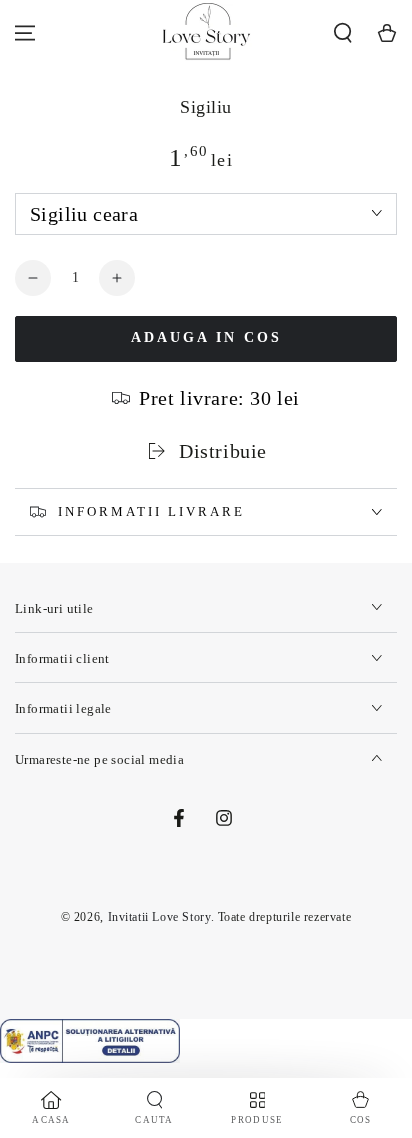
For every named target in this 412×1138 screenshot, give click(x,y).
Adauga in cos (206, 337)
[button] (343, 33)
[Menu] (25, 33)
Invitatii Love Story (159, 917)
